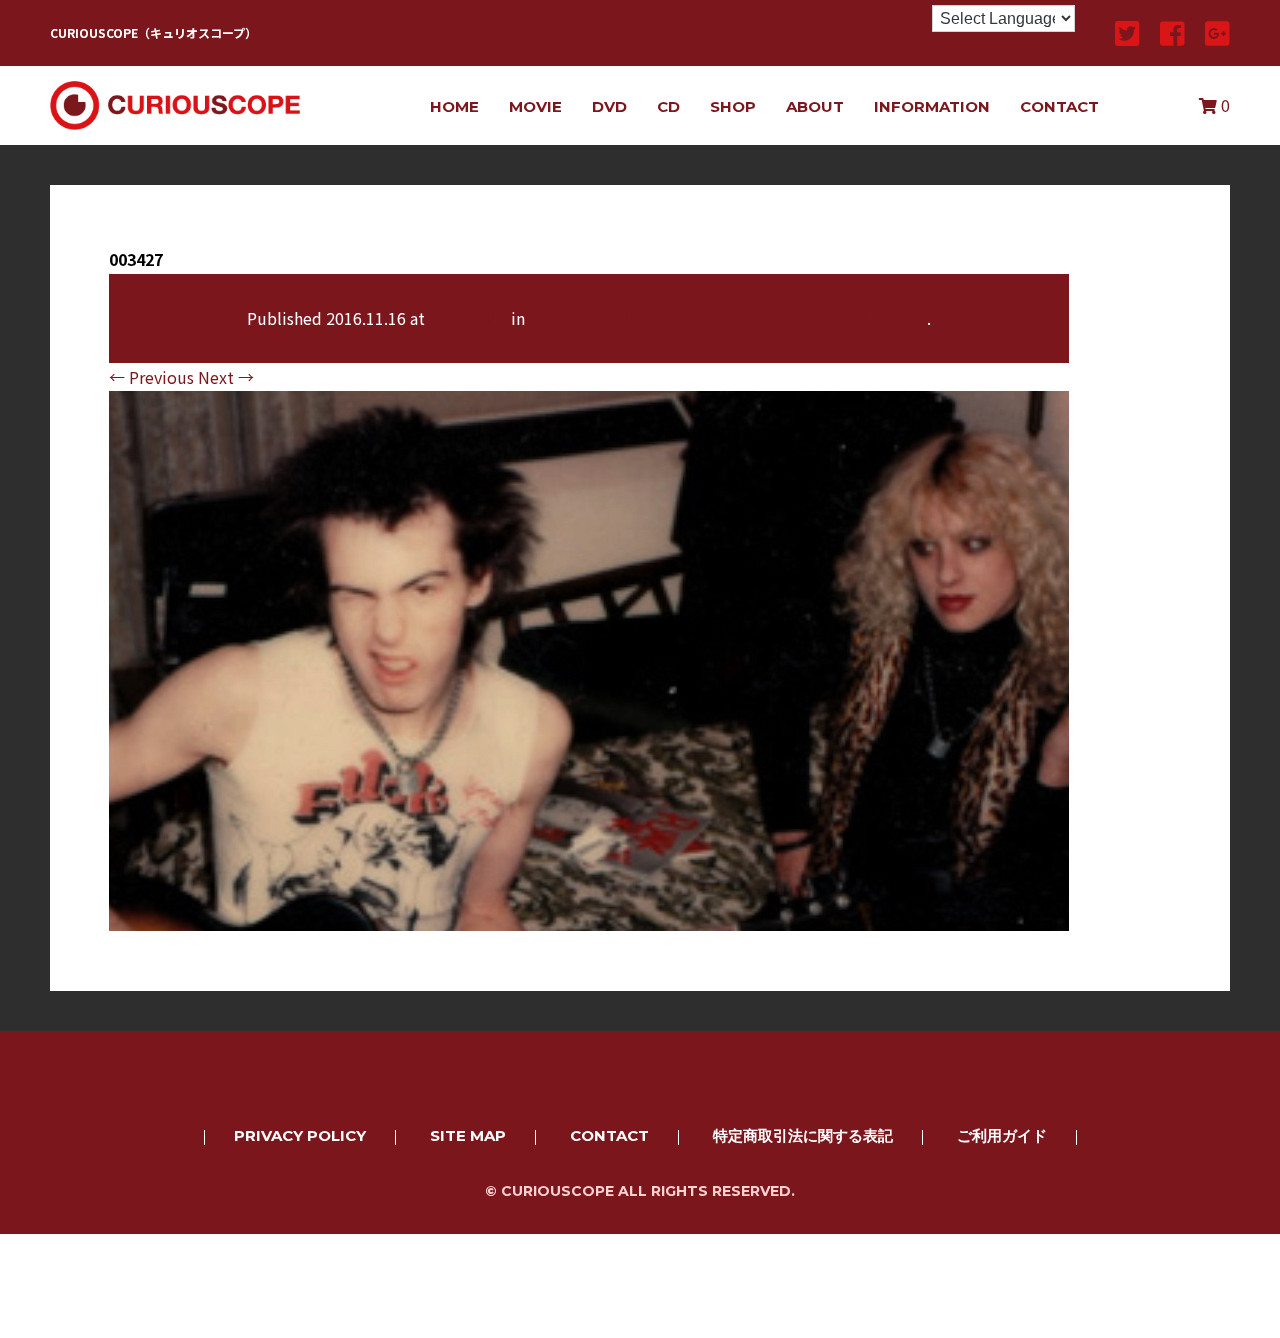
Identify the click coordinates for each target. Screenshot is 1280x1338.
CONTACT (1059, 106)
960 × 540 (468, 318)
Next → (226, 377)
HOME (454, 106)
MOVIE (535, 106)
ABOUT (815, 106)
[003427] (589, 917)
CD (668, 106)
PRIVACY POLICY (300, 1135)
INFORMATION (932, 106)
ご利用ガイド (1002, 1135)
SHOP (733, 106)
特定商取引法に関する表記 (803, 1135)
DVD (609, 106)
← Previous (151, 377)
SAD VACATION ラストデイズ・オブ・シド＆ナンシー (728, 318)
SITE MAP (468, 1135)
